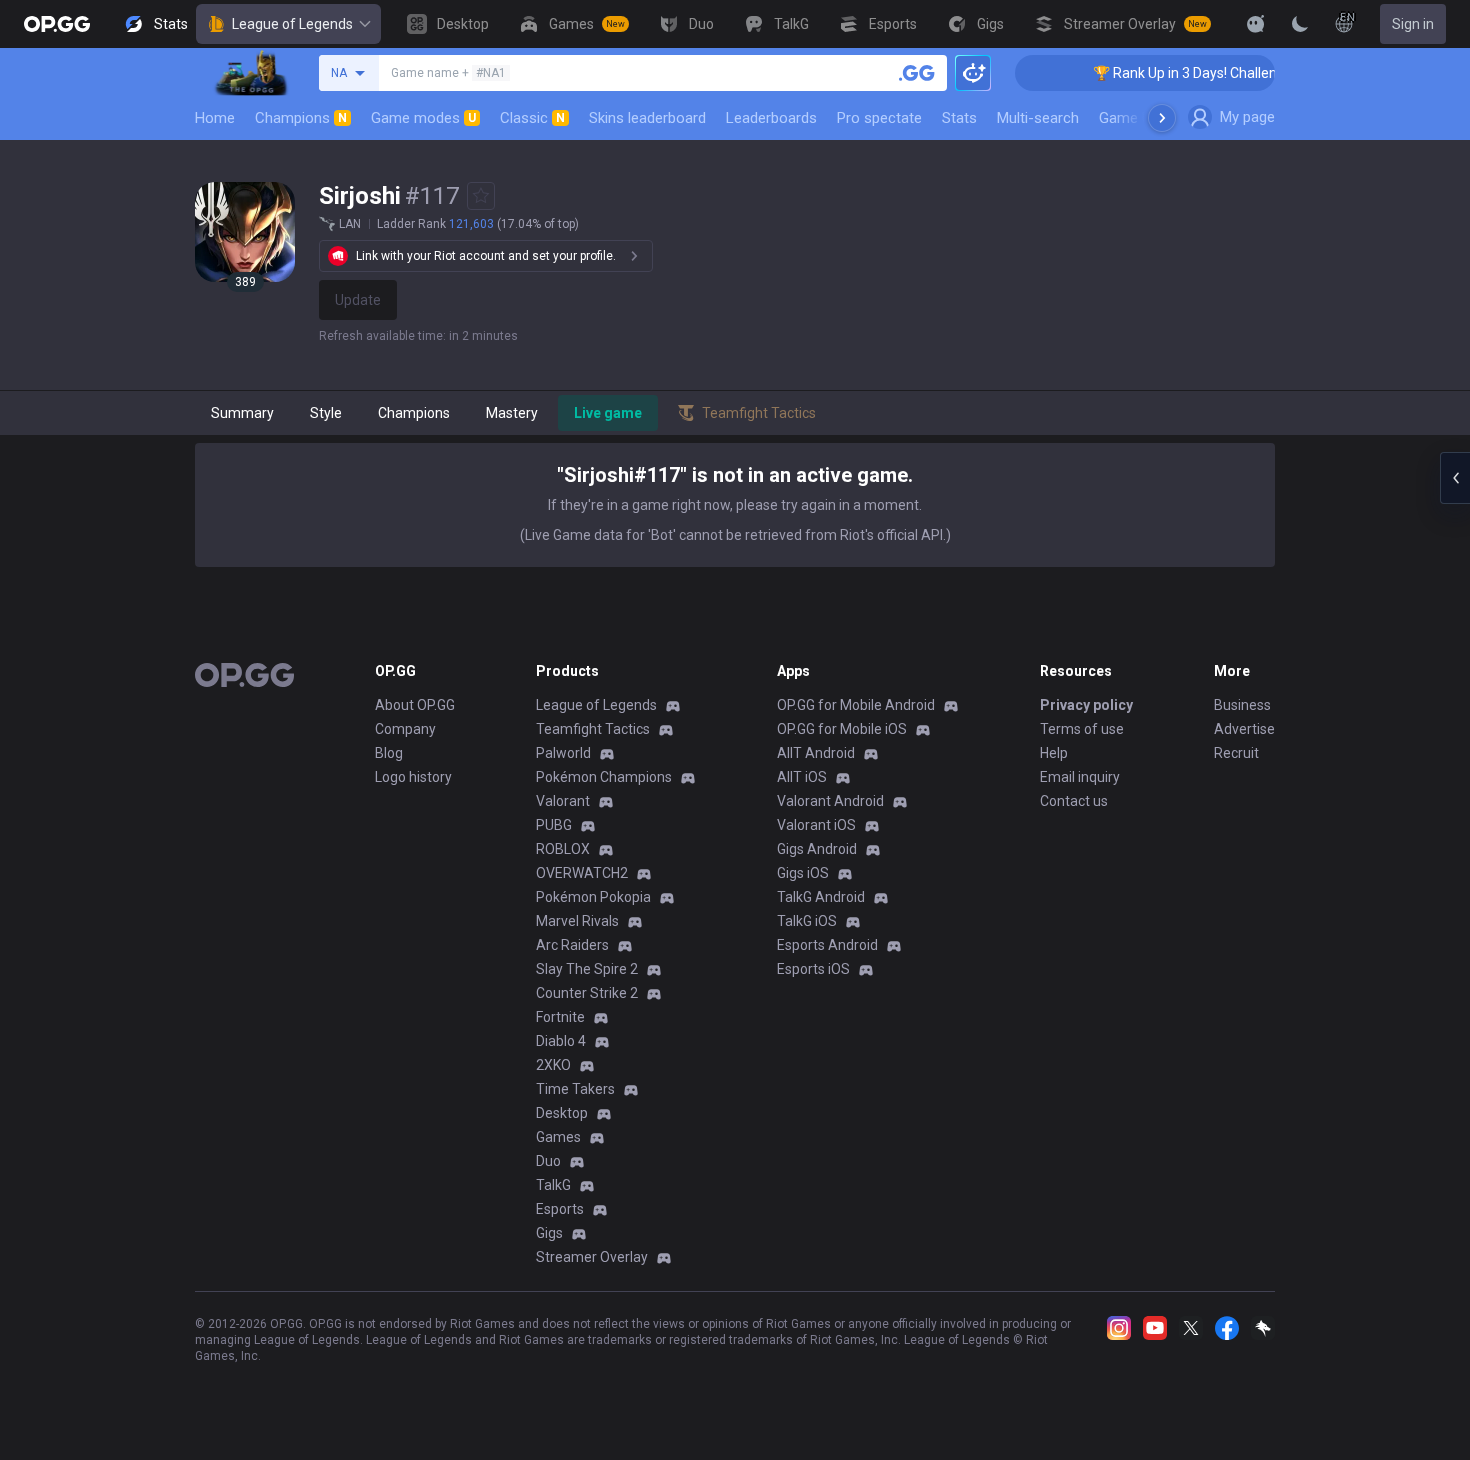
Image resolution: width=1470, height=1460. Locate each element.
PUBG (554, 825)
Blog (389, 753)
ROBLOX (563, 849)
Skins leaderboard (647, 118)
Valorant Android (830, 801)
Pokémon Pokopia (593, 897)
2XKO (553, 1065)
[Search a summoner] (917, 73)
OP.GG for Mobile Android (856, 705)
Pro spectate (879, 118)
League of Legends (292, 24)
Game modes (423, 118)
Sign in (1413, 24)
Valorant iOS (816, 825)
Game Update (1143, 118)
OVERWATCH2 (582, 873)
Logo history (413, 777)
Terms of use (1082, 729)
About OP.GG (415, 705)
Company (405, 729)
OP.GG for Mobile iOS (842, 729)
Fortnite (560, 1017)
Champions (301, 118)
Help (1054, 753)
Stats (959, 118)
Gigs (549, 1233)
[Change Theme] (1300, 24)
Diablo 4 (561, 1041)
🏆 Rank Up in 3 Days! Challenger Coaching (1208, 73)
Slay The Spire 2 (587, 969)
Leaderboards (771, 118)
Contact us (1074, 801)
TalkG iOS (807, 921)
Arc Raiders (572, 945)
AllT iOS (802, 777)
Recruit (1236, 753)
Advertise (1244, 729)
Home (215, 118)
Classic (532, 118)
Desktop (562, 1113)
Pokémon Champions (604, 777)
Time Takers (575, 1089)
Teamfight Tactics (593, 729)
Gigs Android (817, 849)
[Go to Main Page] (57, 24)
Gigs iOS (803, 873)
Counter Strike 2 (587, 993)
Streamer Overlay (592, 1257)
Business (1242, 705)
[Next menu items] (1162, 118)
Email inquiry (1080, 777)
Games (558, 1137)
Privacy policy (1086, 705)
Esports (560, 1209)
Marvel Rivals (577, 921)
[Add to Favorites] (481, 196)
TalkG (553, 1185)
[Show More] (1256, 24)
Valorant (563, 801)
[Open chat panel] (1455, 478)
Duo (548, 1161)
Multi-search (1038, 118)
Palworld (563, 753)
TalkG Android (821, 897)
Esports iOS (813, 969)
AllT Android (816, 753)
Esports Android (827, 945)
